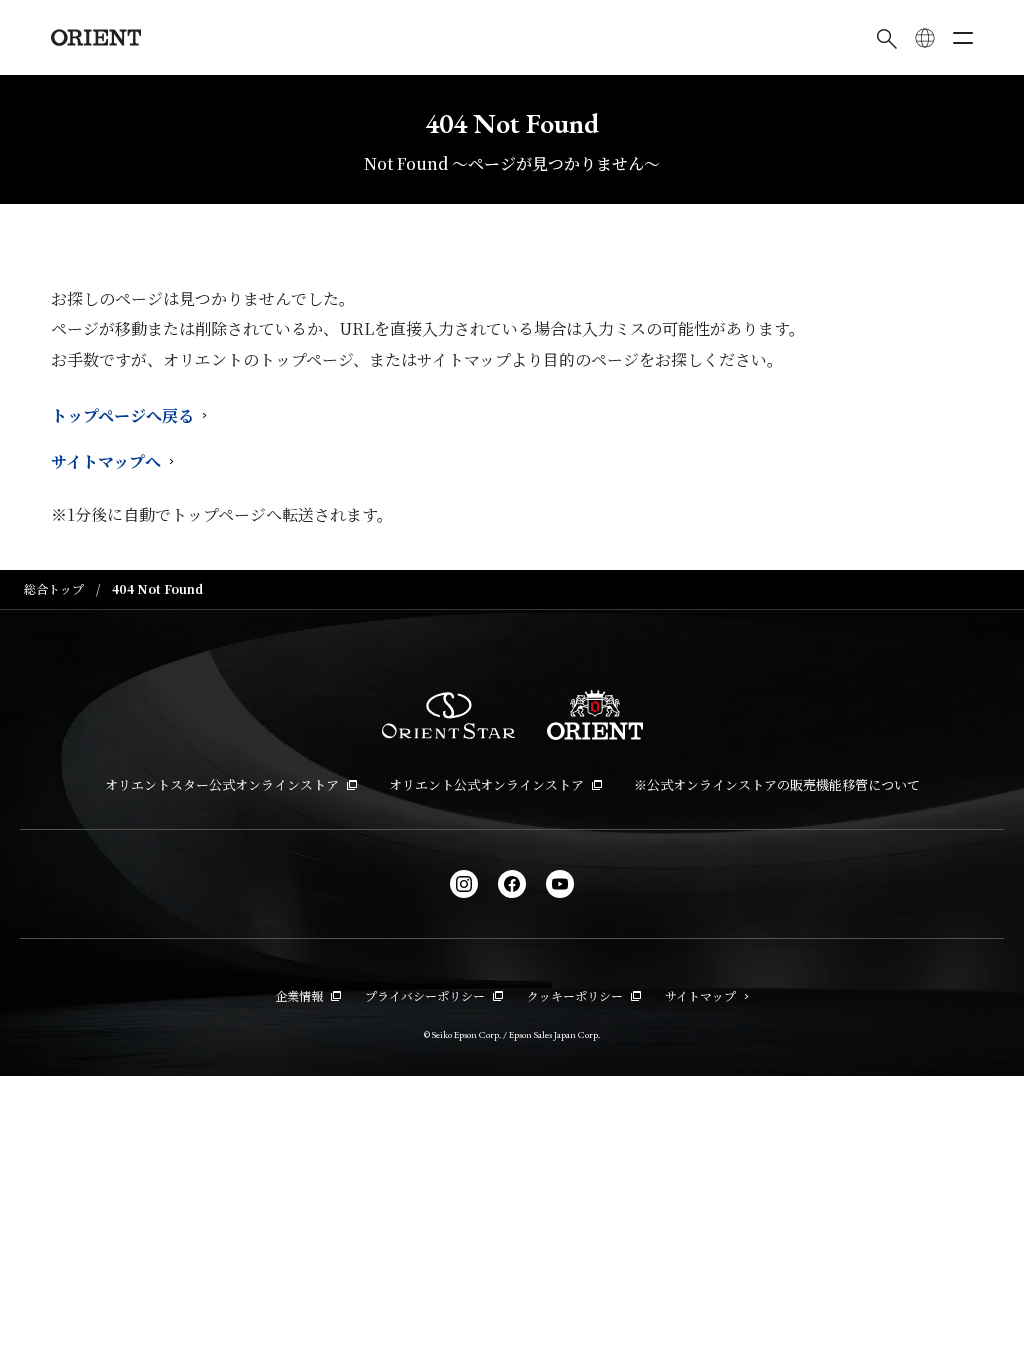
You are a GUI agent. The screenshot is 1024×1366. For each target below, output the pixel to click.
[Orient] (96, 37)
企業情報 (299, 995)
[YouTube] (560, 884)
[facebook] (512, 884)
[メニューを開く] (963, 38)
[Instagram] (464, 884)
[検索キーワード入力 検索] (887, 38)
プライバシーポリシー (425, 995)
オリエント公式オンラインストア (486, 784)
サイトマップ (700, 995)
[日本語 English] (925, 38)
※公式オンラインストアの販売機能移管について (777, 784)
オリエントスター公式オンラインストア (222, 784)
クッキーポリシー (575, 995)
